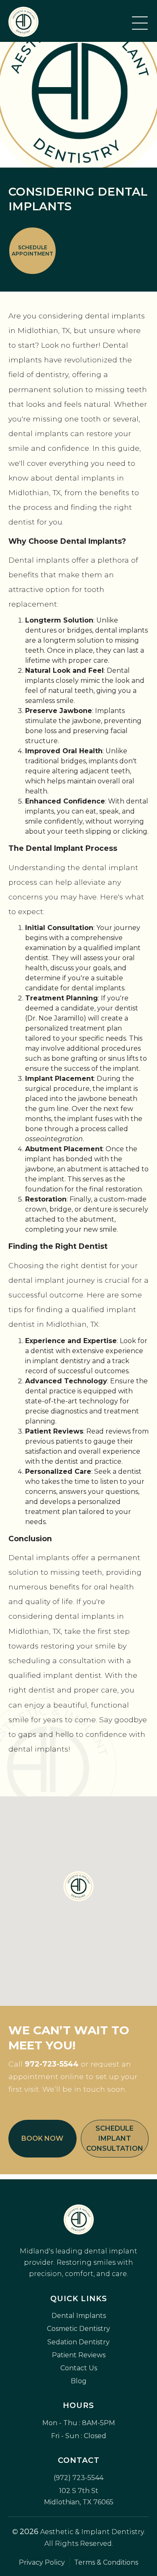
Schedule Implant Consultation (115, 2138)
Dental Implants (79, 2316)
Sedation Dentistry (78, 2342)
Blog (79, 2381)
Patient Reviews (79, 2355)
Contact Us (79, 2368)
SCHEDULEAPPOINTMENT (32, 251)
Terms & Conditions (106, 2562)
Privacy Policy (42, 2562)
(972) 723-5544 (78, 2478)
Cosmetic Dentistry (78, 2329)
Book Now (42, 2138)
